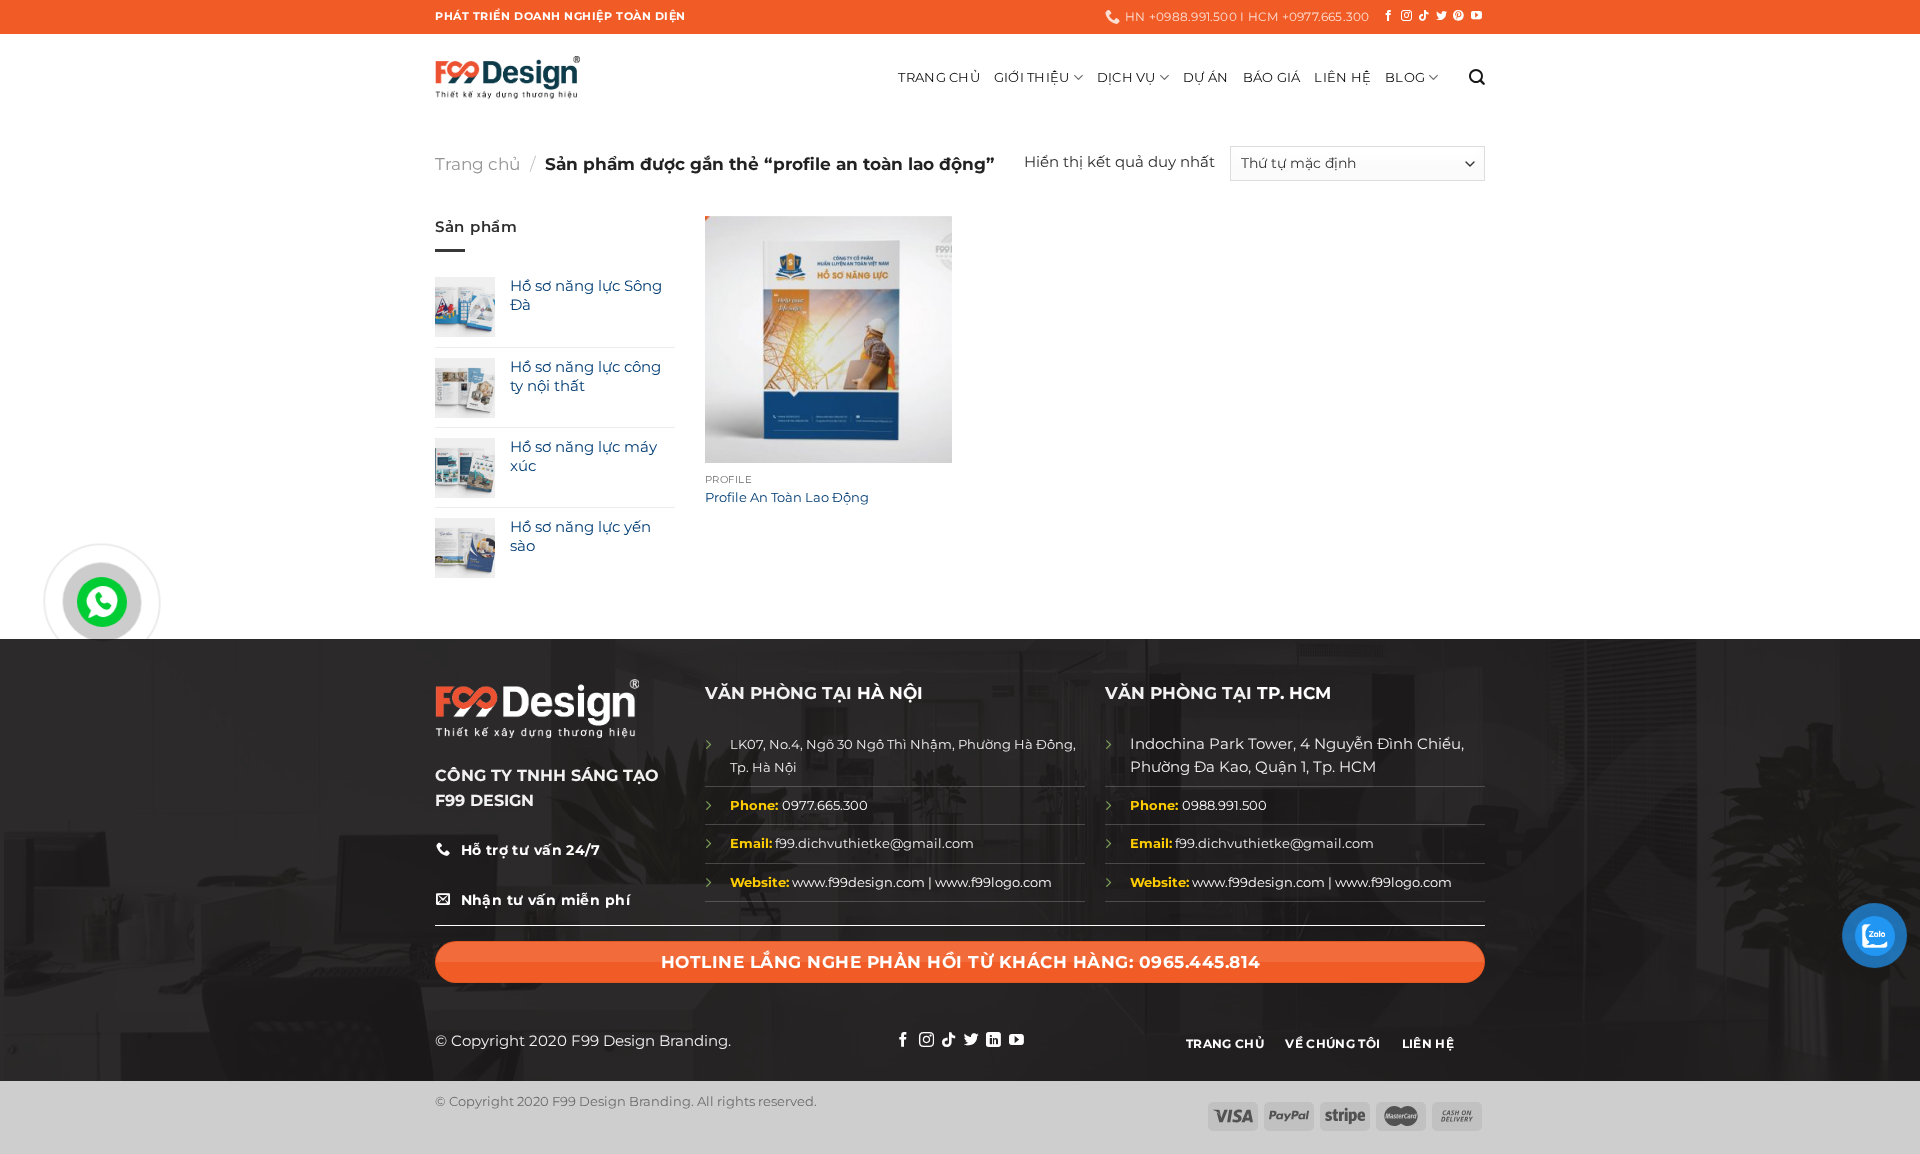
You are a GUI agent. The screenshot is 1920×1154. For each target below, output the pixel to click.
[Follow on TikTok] (1423, 16)
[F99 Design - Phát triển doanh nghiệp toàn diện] (507, 77)
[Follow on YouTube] (1476, 16)
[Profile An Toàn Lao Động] (828, 339)
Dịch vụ (1126, 77)
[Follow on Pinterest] (1458, 16)
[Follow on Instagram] (1406, 16)
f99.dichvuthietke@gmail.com (852, 843)
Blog (1405, 77)
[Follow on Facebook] (1388, 16)
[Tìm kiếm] (1477, 77)
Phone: (756, 805)
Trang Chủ (938, 77)
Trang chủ (477, 164)
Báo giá (1272, 77)
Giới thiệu (1032, 77)
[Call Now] (102, 602)
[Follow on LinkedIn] (993, 1041)
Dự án (1205, 77)
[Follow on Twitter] (1441, 16)
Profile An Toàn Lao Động (787, 497)
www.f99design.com (858, 882)
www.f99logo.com (993, 882)
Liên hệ (1342, 77)
